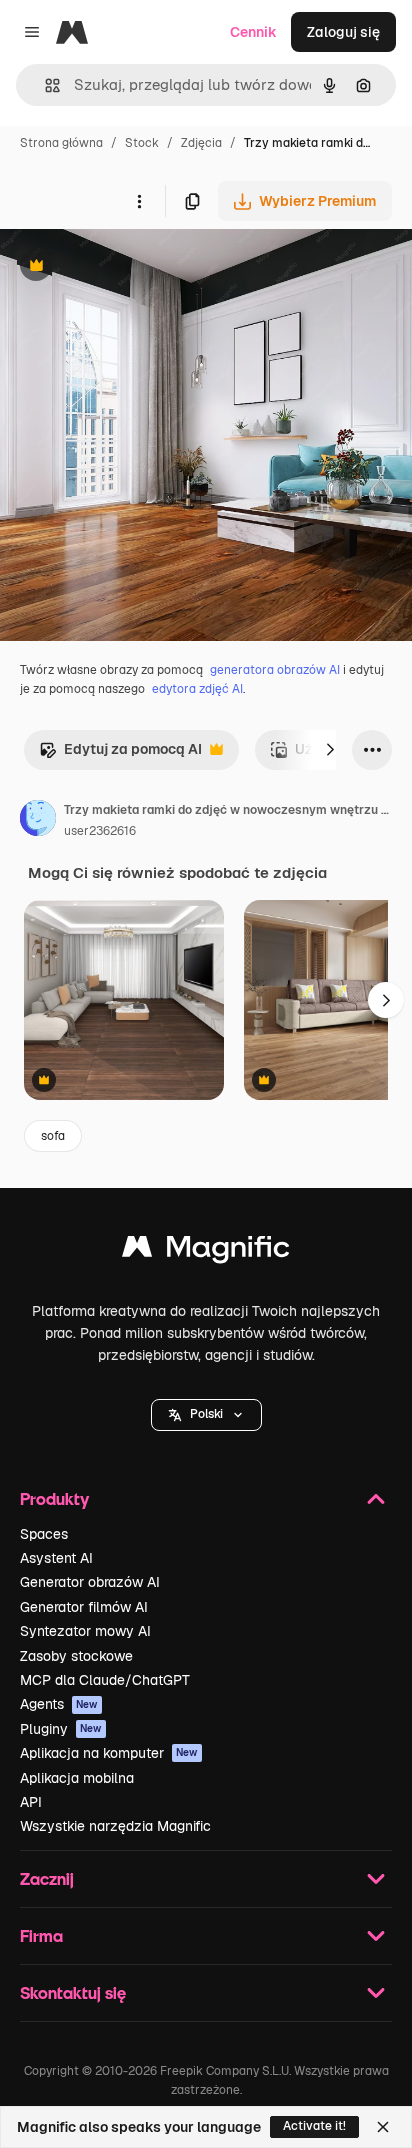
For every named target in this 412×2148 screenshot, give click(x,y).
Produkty (54, 1498)
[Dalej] (330, 750)
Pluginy (61, 1729)
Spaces (44, 1534)
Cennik (253, 32)
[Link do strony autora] (38, 821)
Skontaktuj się (73, 1992)
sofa (53, 1136)
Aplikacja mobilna (77, 1778)
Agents (59, 1704)
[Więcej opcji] (139, 201)
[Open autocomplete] (44, 85)
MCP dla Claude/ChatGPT (105, 1680)
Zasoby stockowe (76, 1656)
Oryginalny (138, 267)
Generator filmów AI (84, 1607)
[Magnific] (206, 1251)
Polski (206, 1414)
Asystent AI (56, 1558)
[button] (206, 1415)
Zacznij (47, 1878)
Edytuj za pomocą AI (120, 754)
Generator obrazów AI (90, 1582)
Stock (142, 143)
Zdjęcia (201, 143)
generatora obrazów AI (275, 670)
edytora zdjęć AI (197, 689)
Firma (41, 1935)
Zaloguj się (343, 32)
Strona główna (61, 143)
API (31, 1802)
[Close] (383, 2127)
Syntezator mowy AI (85, 1631)
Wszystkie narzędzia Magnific (115, 1826)
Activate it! (314, 2126)
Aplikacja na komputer (109, 1753)
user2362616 (100, 831)
